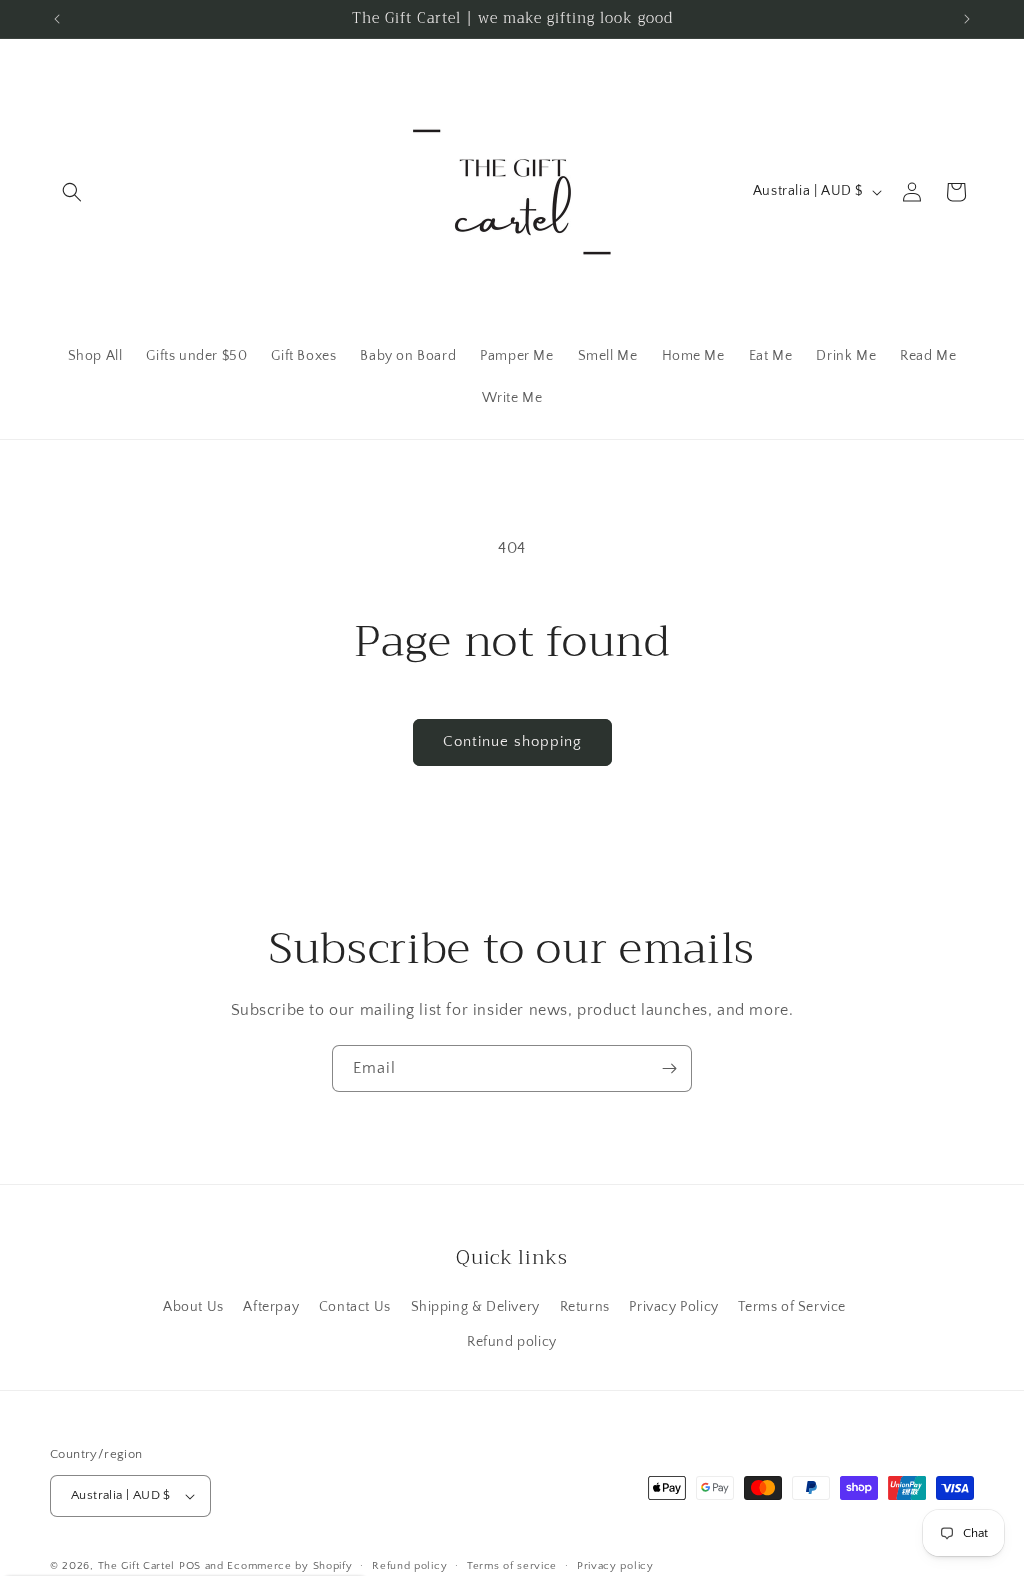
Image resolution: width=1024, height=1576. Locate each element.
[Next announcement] (967, 19)
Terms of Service (792, 1307)
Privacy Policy (673, 1307)
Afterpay (271, 1307)
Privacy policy (615, 1566)
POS (190, 1566)
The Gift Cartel (137, 1566)
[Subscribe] (669, 1068)
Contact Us (355, 1307)
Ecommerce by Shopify (289, 1566)
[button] (72, 192)
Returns (585, 1307)
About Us (193, 1307)
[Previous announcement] (57, 19)
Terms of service (512, 1566)
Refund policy (512, 1342)
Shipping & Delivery (475, 1307)
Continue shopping (512, 741)
